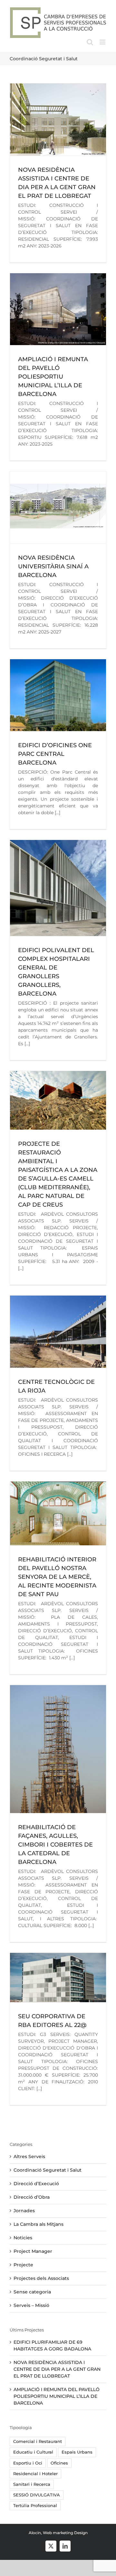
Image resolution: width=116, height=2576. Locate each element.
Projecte (23, 2265)
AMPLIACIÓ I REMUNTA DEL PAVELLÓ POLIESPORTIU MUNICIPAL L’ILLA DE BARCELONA (53, 377)
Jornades (24, 2211)
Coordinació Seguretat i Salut (48, 2170)
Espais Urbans (77, 2452)
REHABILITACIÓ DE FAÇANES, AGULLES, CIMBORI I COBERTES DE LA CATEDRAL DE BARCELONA (55, 1845)
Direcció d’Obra (32, 2197)
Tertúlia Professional (35, 2506)
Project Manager (33, 2251)
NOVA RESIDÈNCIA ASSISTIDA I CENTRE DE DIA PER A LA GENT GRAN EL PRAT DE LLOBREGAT (57, 2369)
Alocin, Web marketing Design (58, 2533)
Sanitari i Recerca (32, 2484)
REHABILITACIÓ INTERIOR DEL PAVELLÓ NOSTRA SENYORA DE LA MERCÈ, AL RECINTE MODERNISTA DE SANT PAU (57, 1577)
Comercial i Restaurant (38, 2441)
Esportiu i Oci (28, 2463)
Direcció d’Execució (36, 2184)
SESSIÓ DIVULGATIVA (37, 2495)
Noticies (23, 2238)
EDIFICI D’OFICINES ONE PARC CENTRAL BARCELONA (55, 754)
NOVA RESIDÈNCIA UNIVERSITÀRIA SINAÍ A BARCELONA (53, 566)
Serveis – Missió (31, 2305)
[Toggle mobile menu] (103, 42)
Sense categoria (32, 2292)
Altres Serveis (29, 2156)
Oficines (59, 2463)
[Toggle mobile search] (90, 42)
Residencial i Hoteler (35, 2474)
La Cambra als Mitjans (39, 2224)
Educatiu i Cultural (33, 2452)
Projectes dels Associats (41, 2278)
